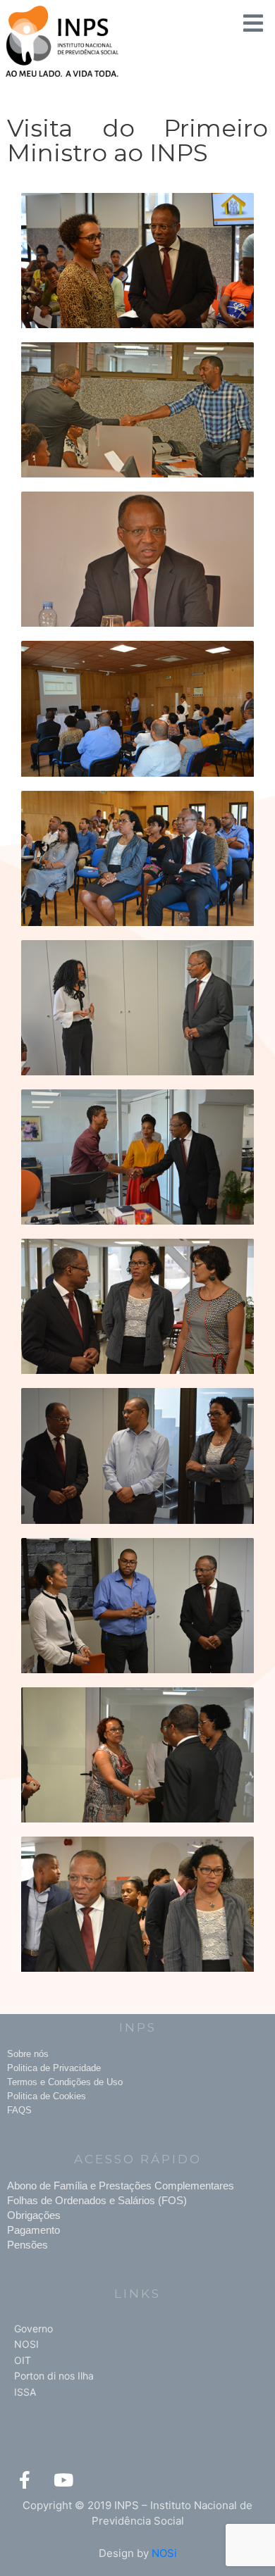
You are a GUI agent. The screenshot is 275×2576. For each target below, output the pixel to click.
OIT (23, 2360)
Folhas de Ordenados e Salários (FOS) (97, 2200)
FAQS (19, 2110)
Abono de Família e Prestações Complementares (121, 2186)
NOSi (164, 2553)
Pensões (28, 2245)
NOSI (26, 2344)
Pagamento (33, 2230)
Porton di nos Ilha (54, 2376)
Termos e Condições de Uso (65, 2082)
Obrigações (34, 2215)
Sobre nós (28, 2054)
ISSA (25, 2392)
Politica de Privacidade (54, 2068)
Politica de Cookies (47, 2096)
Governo (33, 2328)
